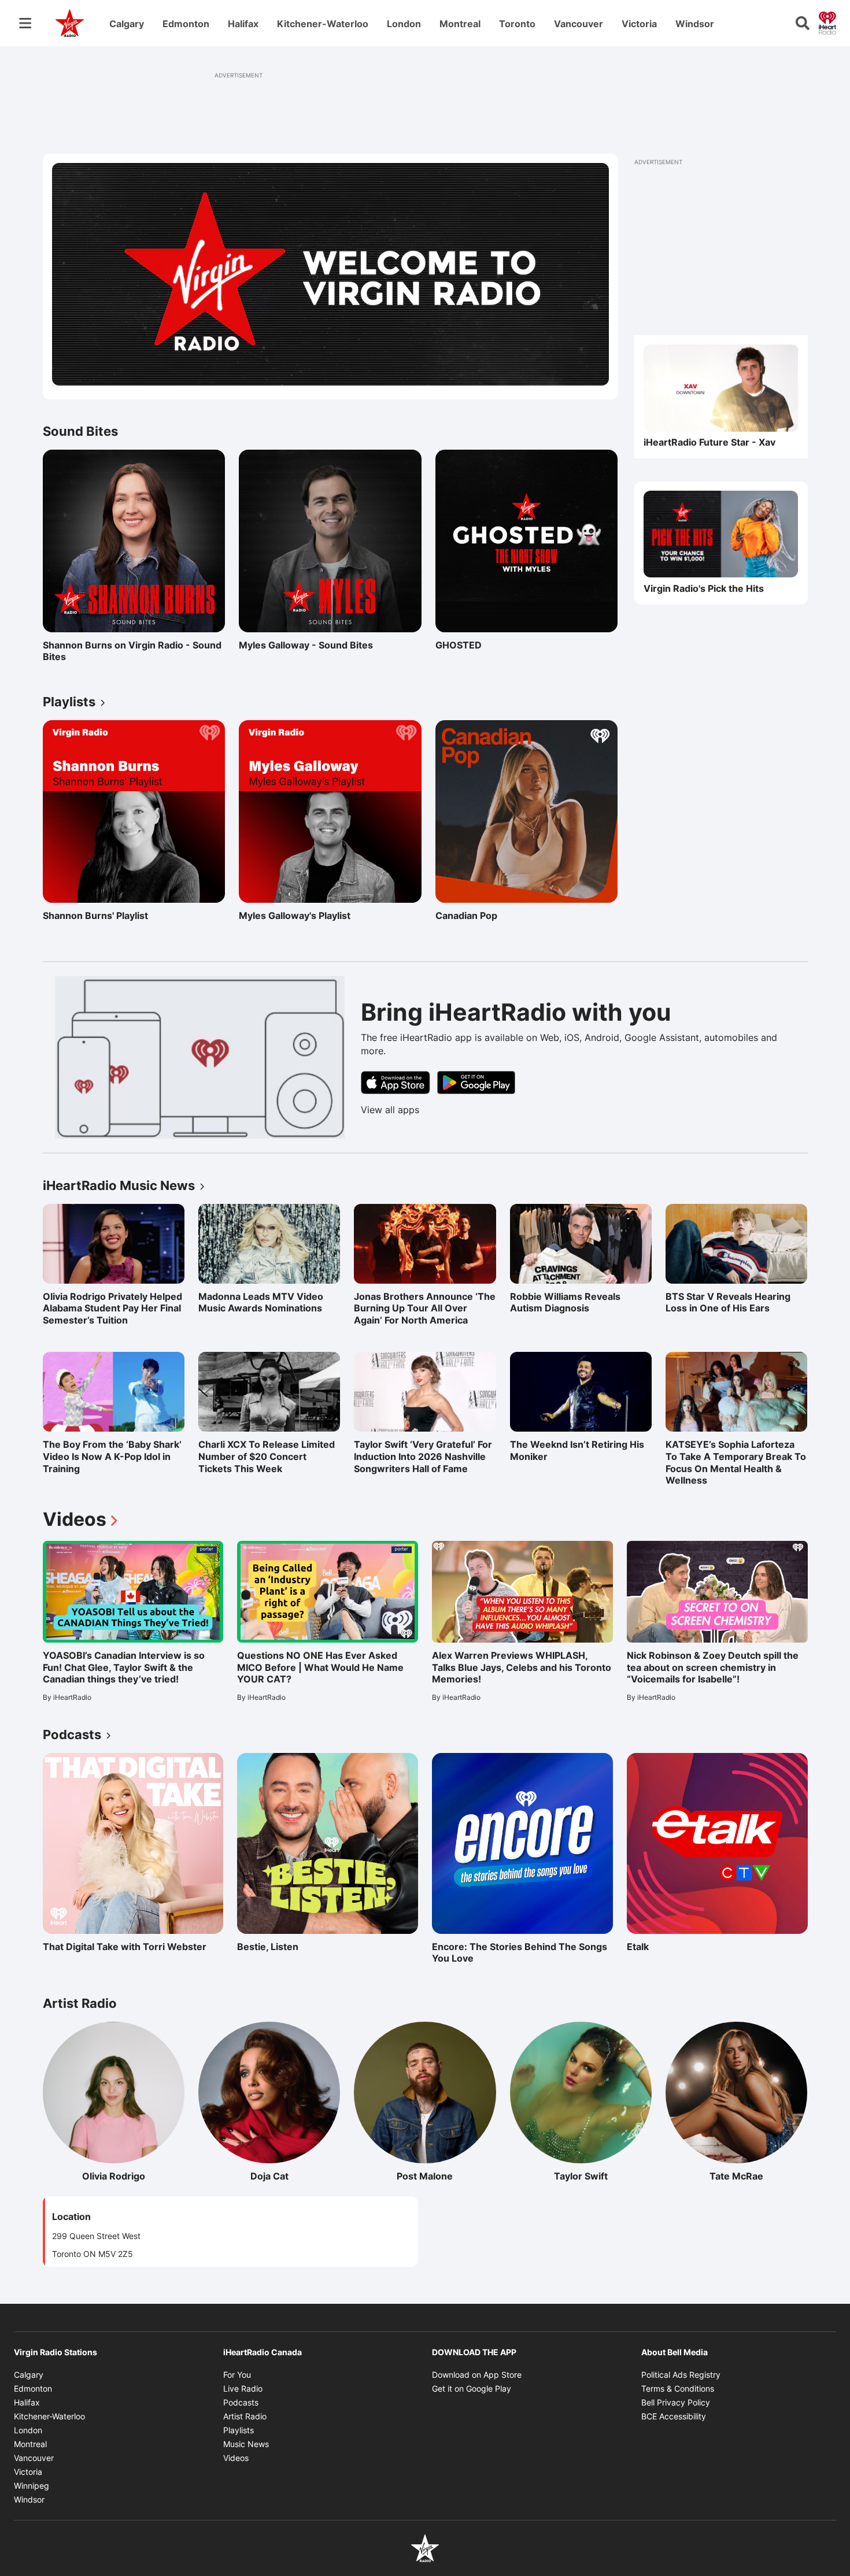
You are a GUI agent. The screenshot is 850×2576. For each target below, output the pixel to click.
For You (237, 2375)
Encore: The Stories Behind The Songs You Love (520, 1953)
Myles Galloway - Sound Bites (306, 645)
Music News (246, 2444)
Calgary (127, 24)
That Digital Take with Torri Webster (125, 1947)
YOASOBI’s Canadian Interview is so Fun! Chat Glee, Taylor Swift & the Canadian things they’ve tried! (124, 1667)
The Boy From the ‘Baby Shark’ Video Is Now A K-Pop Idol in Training (112, 1456)
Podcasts (241, 2402)
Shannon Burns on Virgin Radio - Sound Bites (132, 651)
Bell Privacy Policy (676, 2402)
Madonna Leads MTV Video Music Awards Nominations (261, 1302)
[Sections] (25, 23)
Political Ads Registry (681, 2375)
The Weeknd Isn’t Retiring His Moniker (577, 1450)
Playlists (239, 2430)
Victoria (639, 24)
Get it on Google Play (472, 2388)
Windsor (695, 24)
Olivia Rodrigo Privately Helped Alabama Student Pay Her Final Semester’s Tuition (112, 1309)
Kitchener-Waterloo (323, 24)
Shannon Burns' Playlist (95, 916)
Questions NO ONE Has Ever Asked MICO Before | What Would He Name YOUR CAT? (320, 1667)
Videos (82, 1519)
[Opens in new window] (721, 388)
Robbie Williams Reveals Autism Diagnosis (565, 1302)
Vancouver (579, 24)
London (404, 24)
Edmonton (186, 24)
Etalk (677, 1947)
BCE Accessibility (674, 2416)
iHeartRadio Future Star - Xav (709, 443)
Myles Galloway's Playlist (295, 916)
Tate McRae (758, 2176)
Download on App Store (477, 2375)
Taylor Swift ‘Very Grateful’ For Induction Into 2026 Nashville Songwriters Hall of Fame (423, 1456)
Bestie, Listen (287, 1947)
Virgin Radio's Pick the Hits (704, 588)
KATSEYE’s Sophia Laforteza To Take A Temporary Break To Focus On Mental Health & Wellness (736, 1462)
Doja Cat (295, 2176)
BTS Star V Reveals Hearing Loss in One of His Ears (728, 1302)
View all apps (390, 1110)
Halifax (243, 24)
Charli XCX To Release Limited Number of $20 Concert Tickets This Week (267, 1456)
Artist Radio (245, 2416)
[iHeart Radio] (827, 22)
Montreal (460, 24)
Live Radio (243, 2388)
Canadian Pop (486, 916)
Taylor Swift (603, 2176)
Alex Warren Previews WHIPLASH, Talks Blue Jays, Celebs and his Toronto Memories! (522, 1667)
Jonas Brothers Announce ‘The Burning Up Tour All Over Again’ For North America (425, 1309)
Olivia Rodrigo (133, 2176)
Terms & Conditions (678, 2388)
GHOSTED (486, 645)
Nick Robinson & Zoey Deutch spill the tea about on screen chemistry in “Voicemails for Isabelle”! (713, 1667)
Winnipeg (32, 2486)
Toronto (517, 24)
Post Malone (446, 2176)
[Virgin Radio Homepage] (70, 23)
